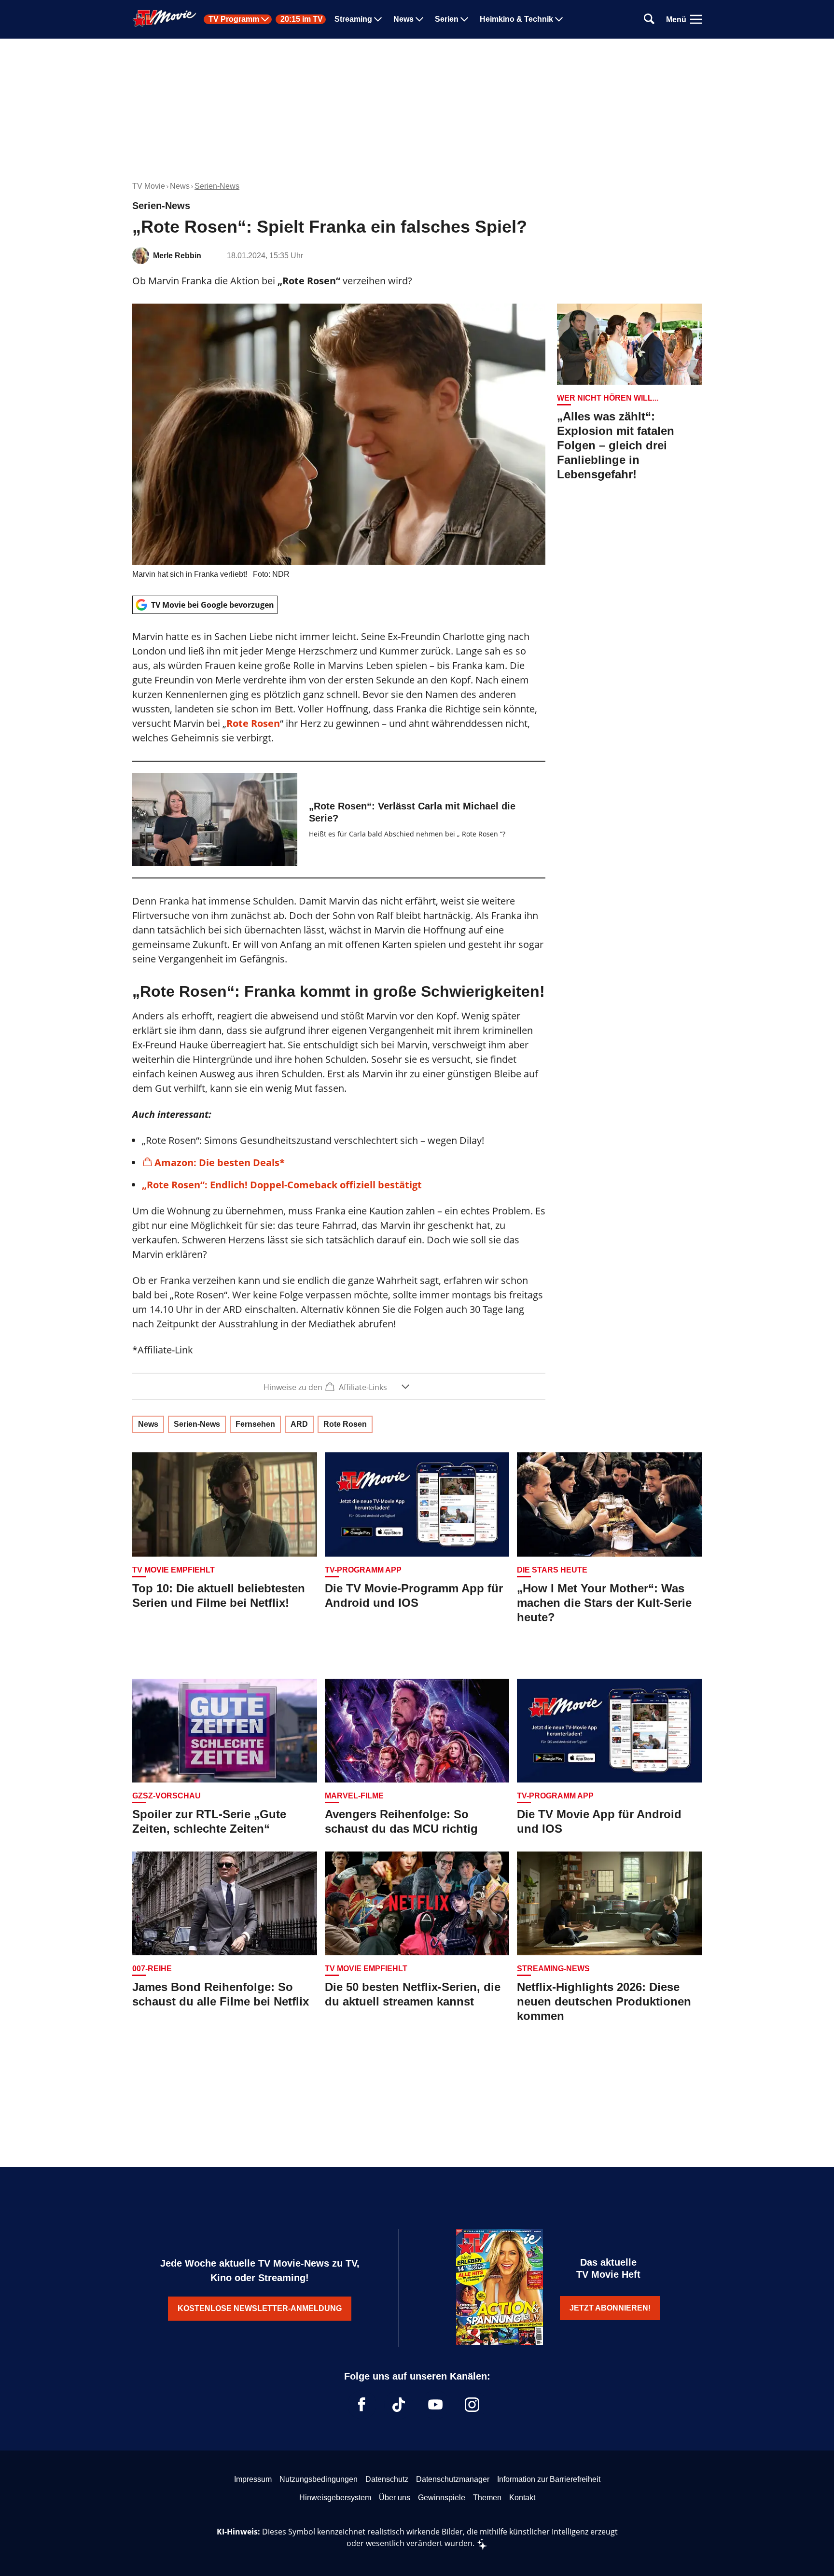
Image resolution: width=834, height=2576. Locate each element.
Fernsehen (255, 1424)
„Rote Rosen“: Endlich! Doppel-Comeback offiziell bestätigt (282, 1185)
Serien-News (217, 186)
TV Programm (234, 19)
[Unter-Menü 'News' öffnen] (419, 19)
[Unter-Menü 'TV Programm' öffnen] (265, 19)
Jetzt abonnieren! (610, 2308)
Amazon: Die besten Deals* (220, 1163)
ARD (299, 1424)
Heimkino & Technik (516, 19)
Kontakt (522, 2498)
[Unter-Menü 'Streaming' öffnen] (378, 19)
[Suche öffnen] (649, 20)
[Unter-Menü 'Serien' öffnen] (464, 19)
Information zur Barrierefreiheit (549, 2479)
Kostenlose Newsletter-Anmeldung (260, 2308)
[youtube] (435, 2405)
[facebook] (362, 2405)
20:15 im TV (302, 19)
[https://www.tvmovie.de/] (165, 18)
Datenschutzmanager (453, 2479)
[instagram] (472, 2405)
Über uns (395, 2498)
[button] (339, 1386)
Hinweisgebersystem (335, 2498)
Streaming (353, 19)
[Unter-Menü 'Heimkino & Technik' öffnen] (559, 19)
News (403, 19)
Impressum (253, 2479)
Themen (487, 2498)
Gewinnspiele (442, 2498)
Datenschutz (387, 2479)
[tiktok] (399, 2405)
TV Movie (149, 186)
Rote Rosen (253, 723)
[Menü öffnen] (696, 19)
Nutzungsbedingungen (319, 2479)
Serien (447, 19)
